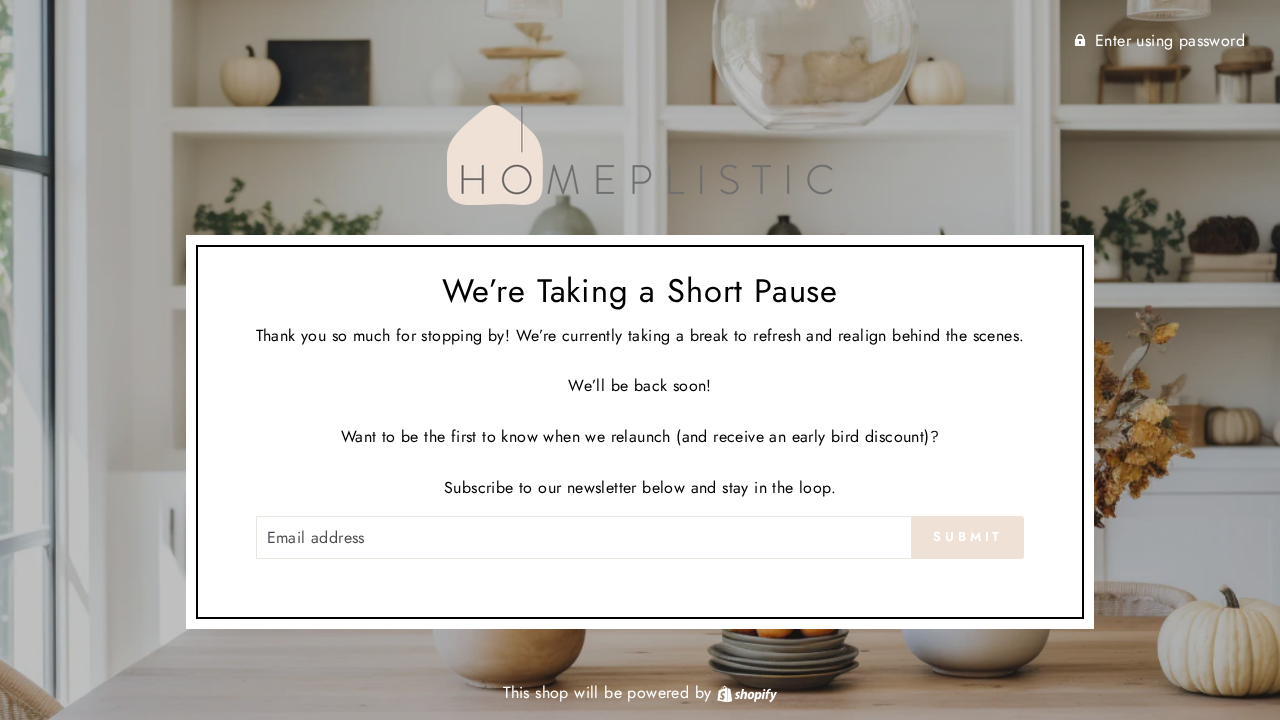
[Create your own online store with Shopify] (747, 692)
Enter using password (1170, 40)
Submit (968, 536)
